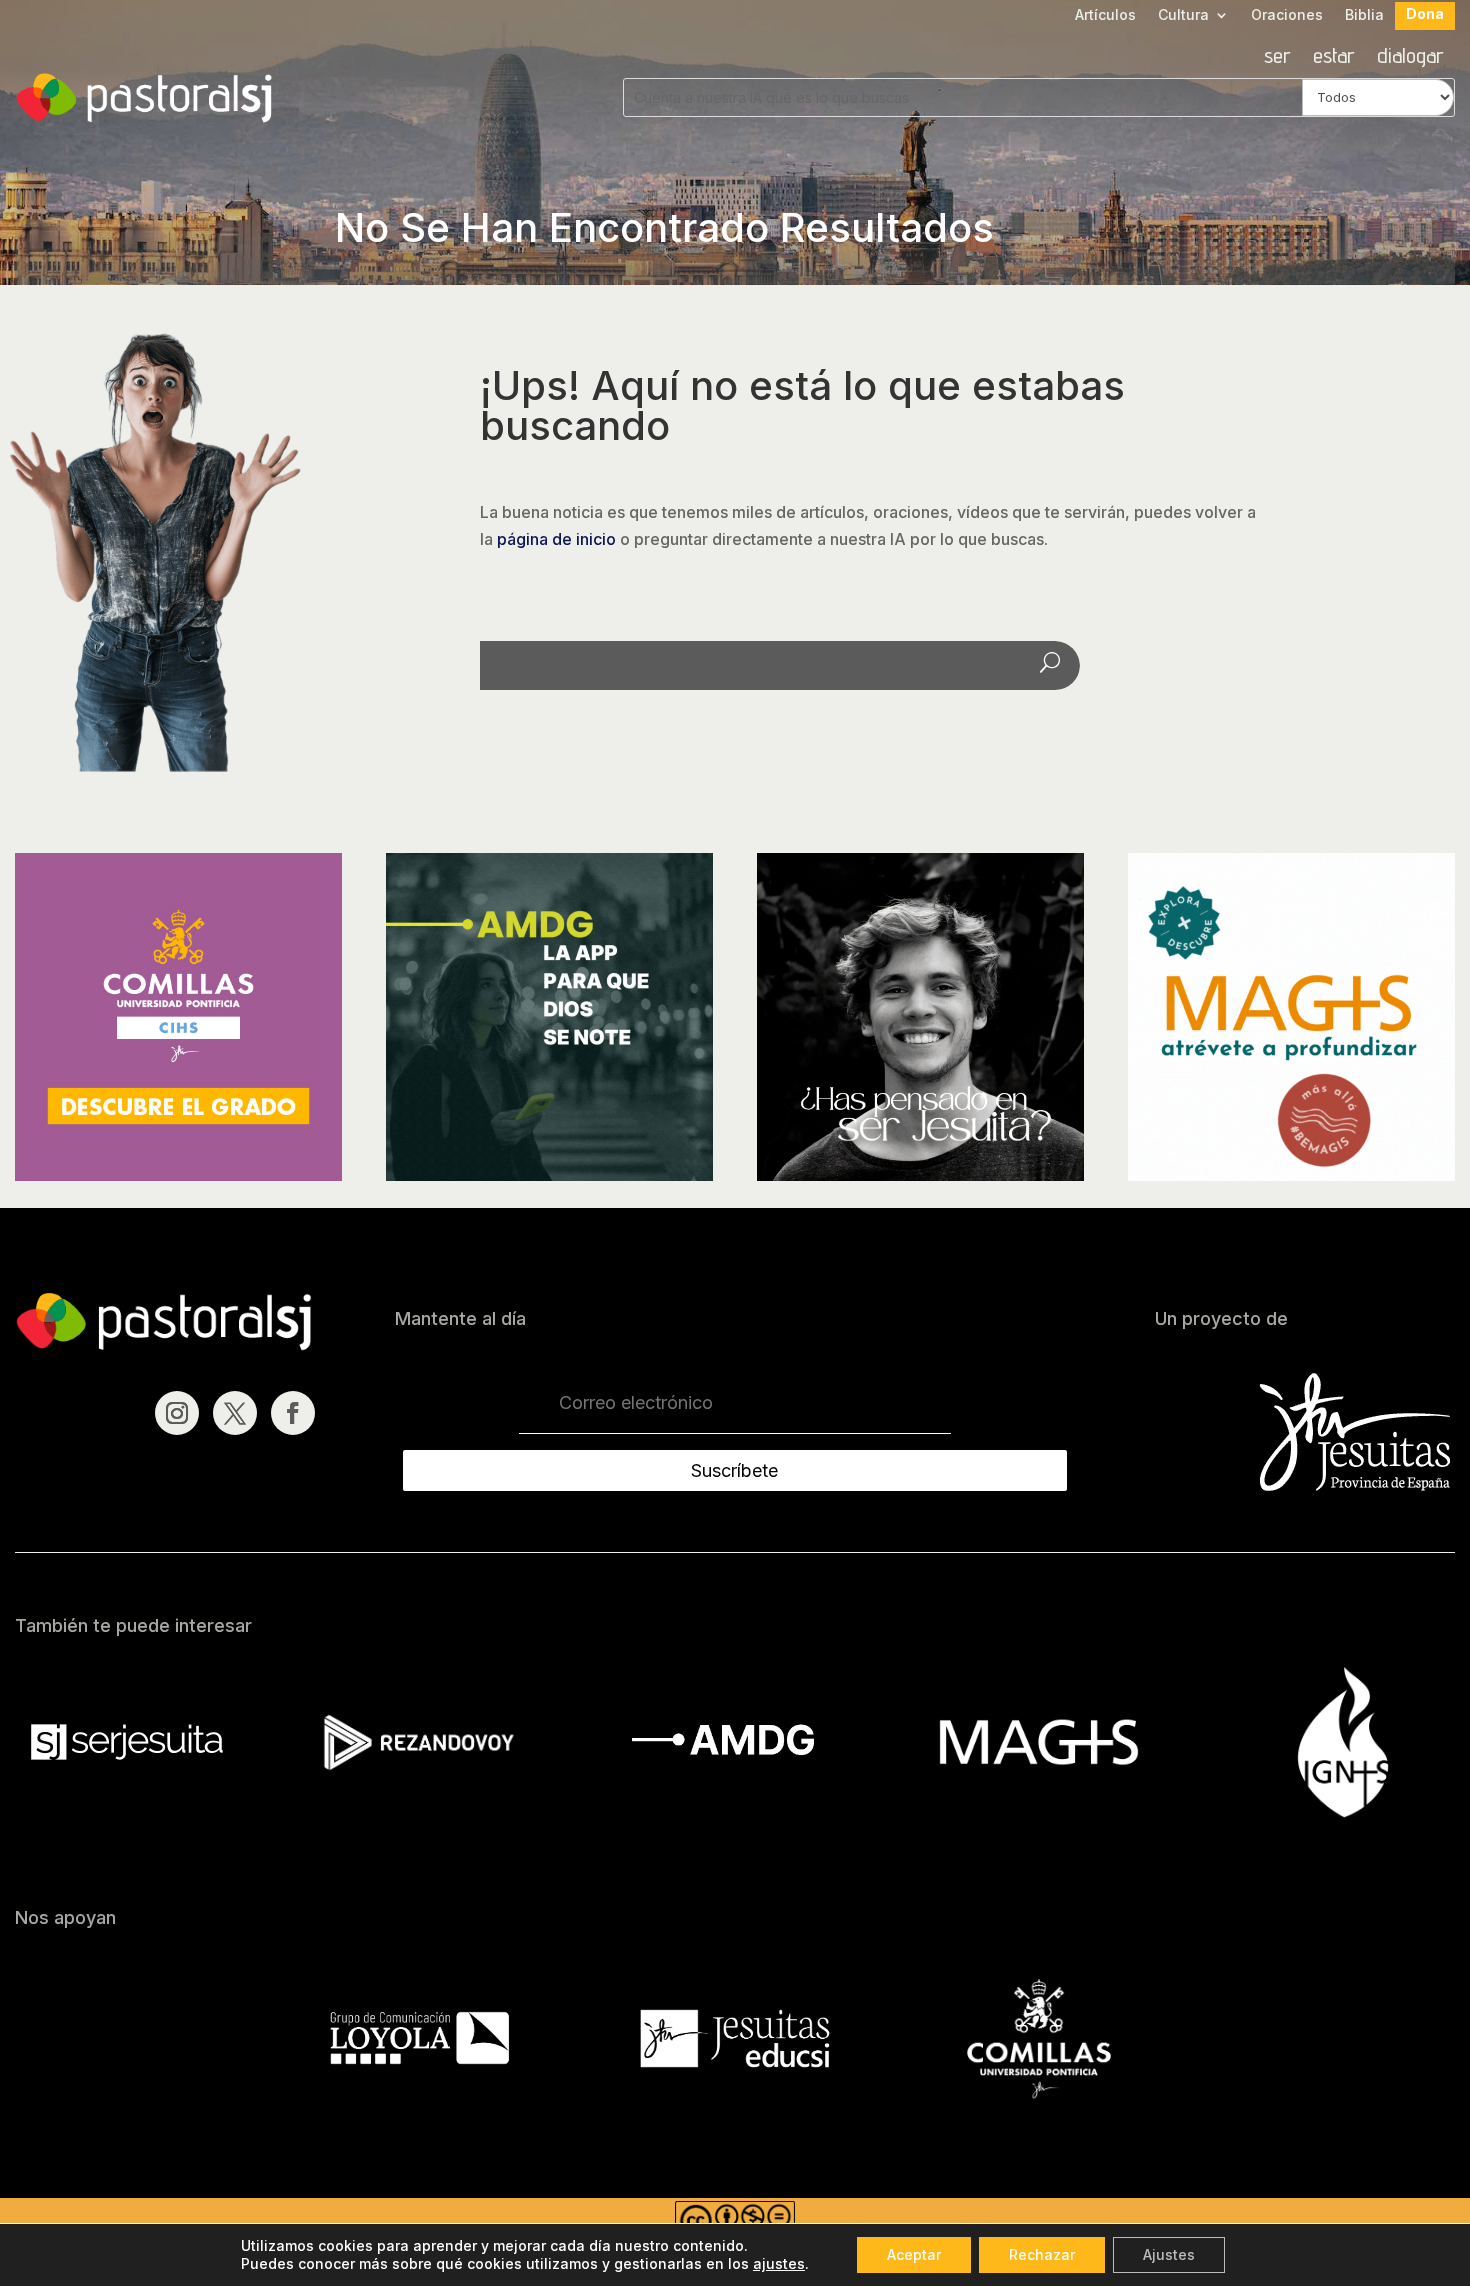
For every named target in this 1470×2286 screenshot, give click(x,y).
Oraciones (1287, 15)
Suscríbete (734, 1470)
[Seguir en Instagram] (177, 1413)
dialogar (1410, 58)
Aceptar (914, 2254)
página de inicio (556, 539)
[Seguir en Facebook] (293, 1413)
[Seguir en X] (235, 1413)
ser (1277, 58)
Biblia (1364, 15)
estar (1334, 58)
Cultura (1183, 15)
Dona (1425, 14)
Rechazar (1042, 2254)
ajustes (779, 2263)
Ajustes (1169, 2254)
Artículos (1105, 15)
